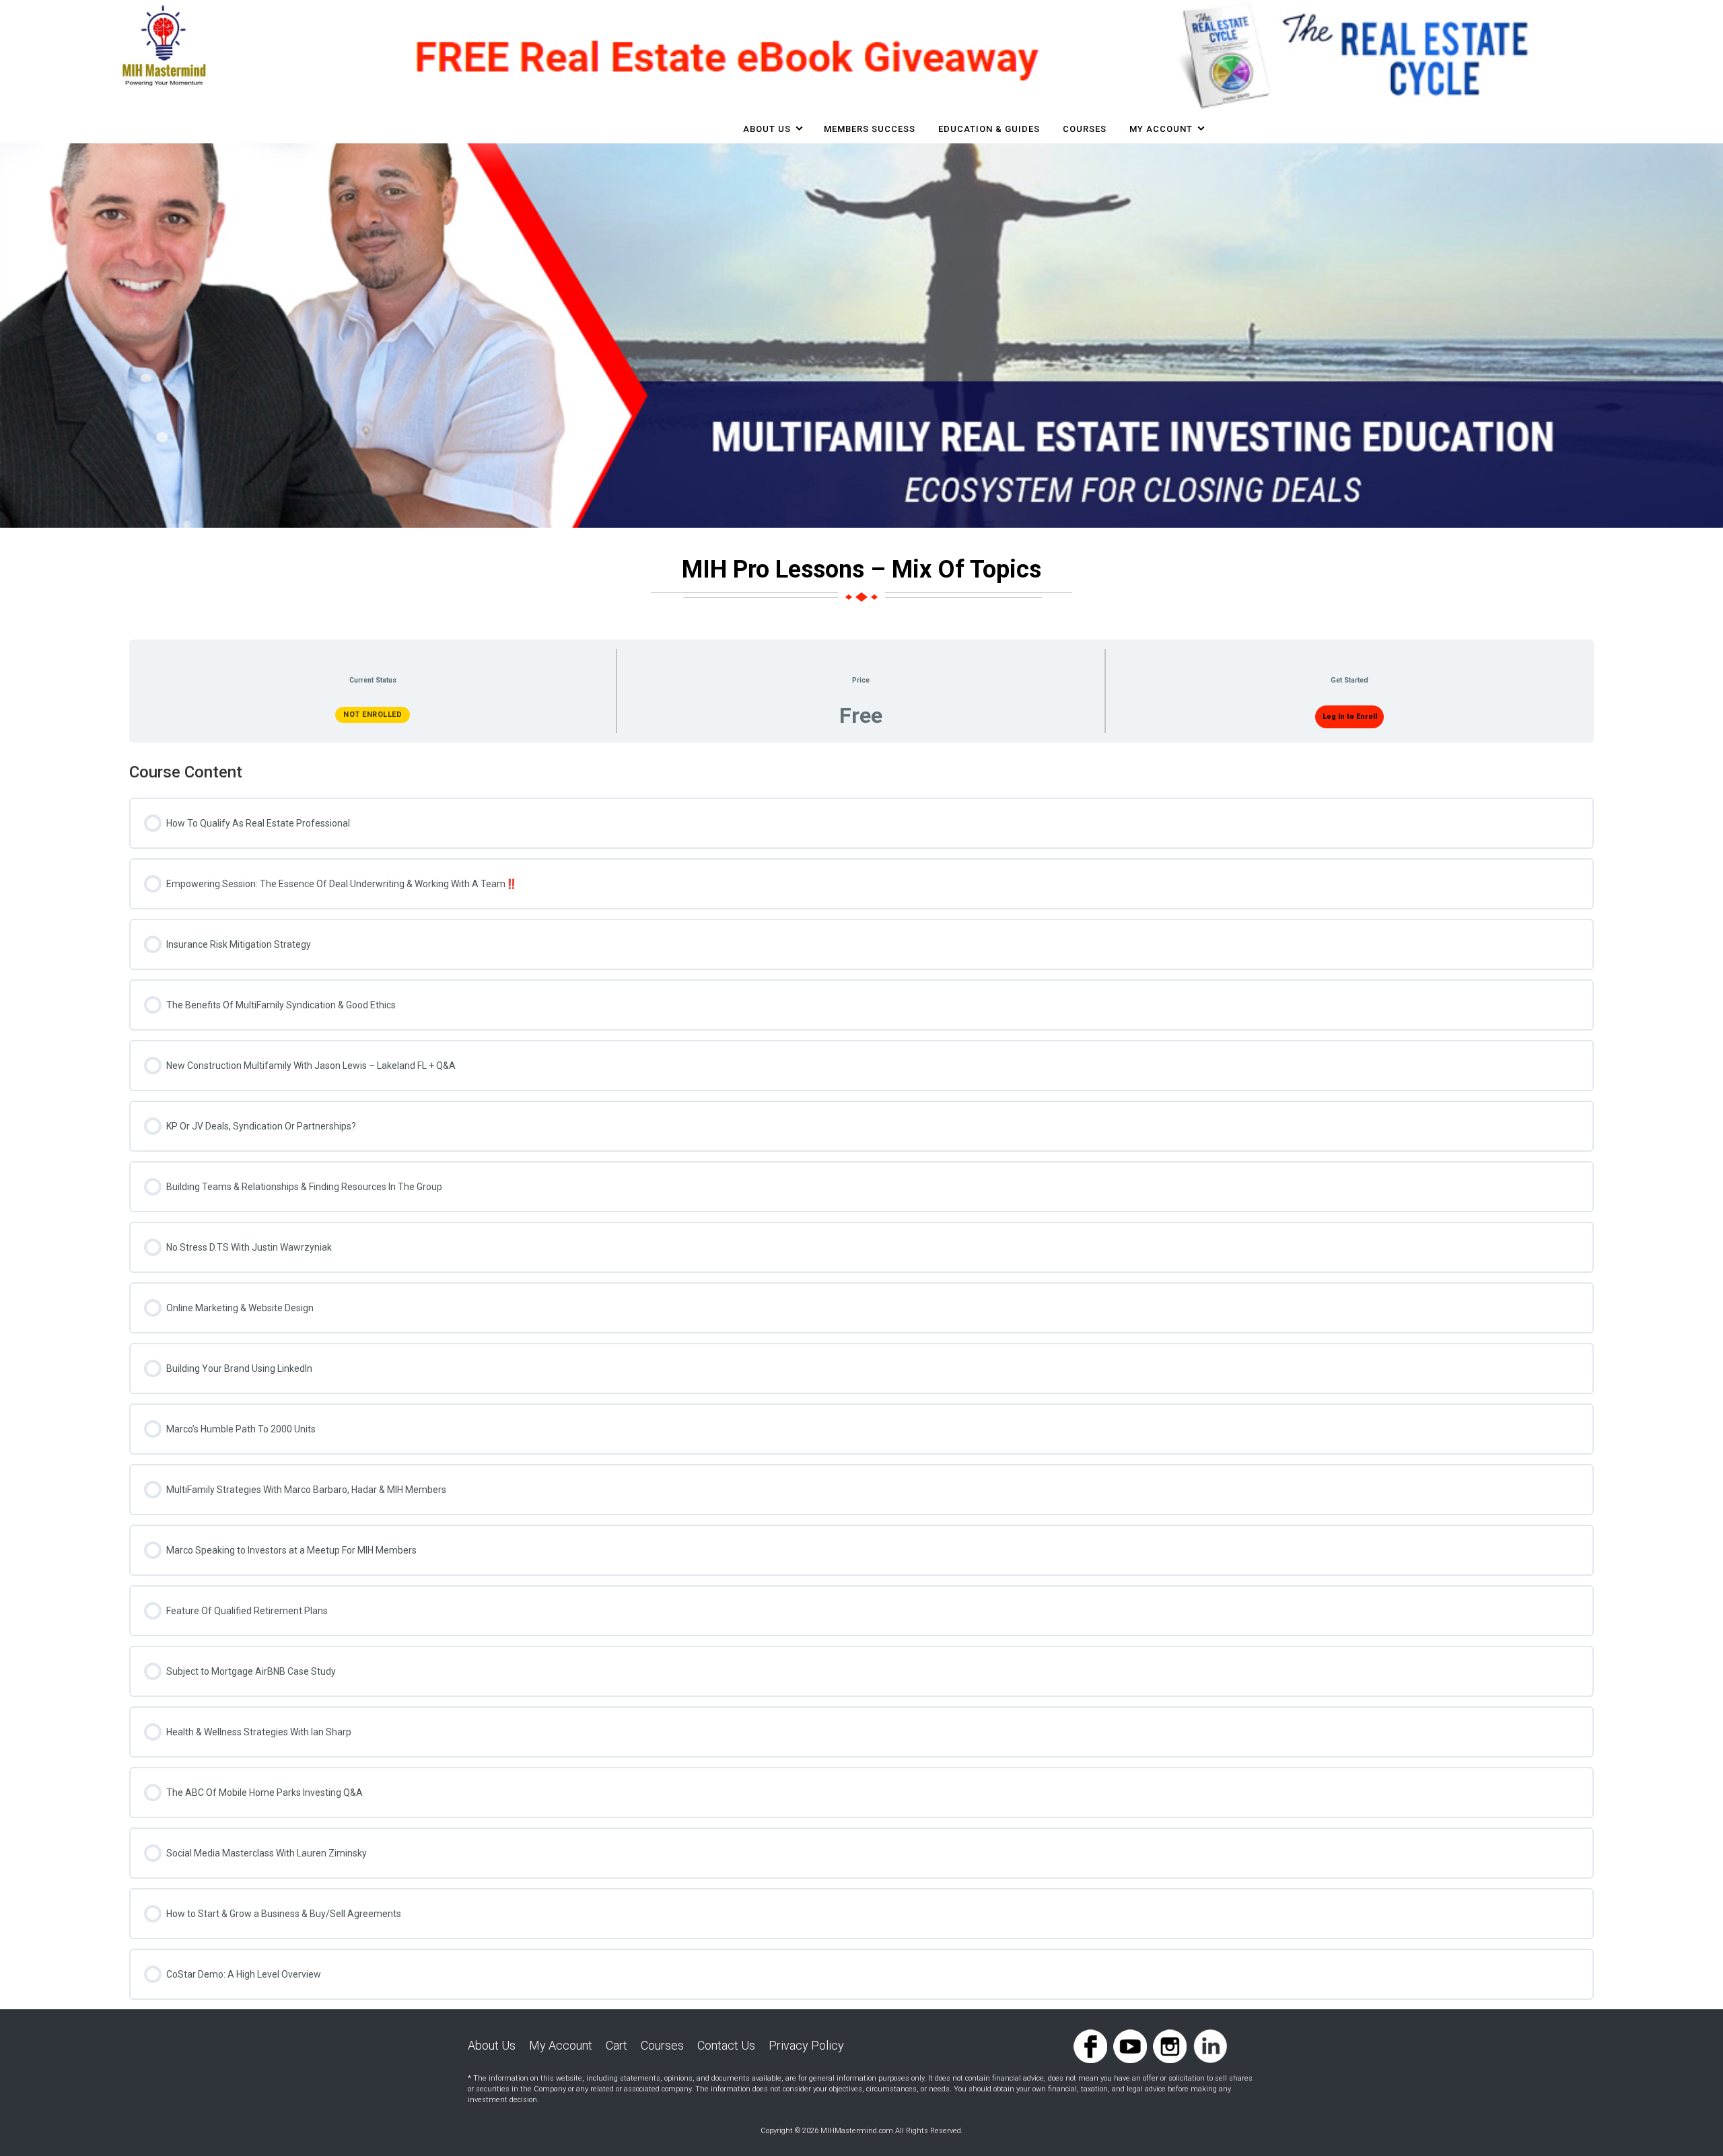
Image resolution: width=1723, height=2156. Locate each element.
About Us (767, 129)
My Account (1161, 129)
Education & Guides (989, 129)
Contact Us (726, 2045)
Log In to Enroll (1350, 717)
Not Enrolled (373, 715)
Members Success (870, 129)
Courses (662, 2045)
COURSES (1085, 129)
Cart (617, 2045)
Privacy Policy (806, 2045)
